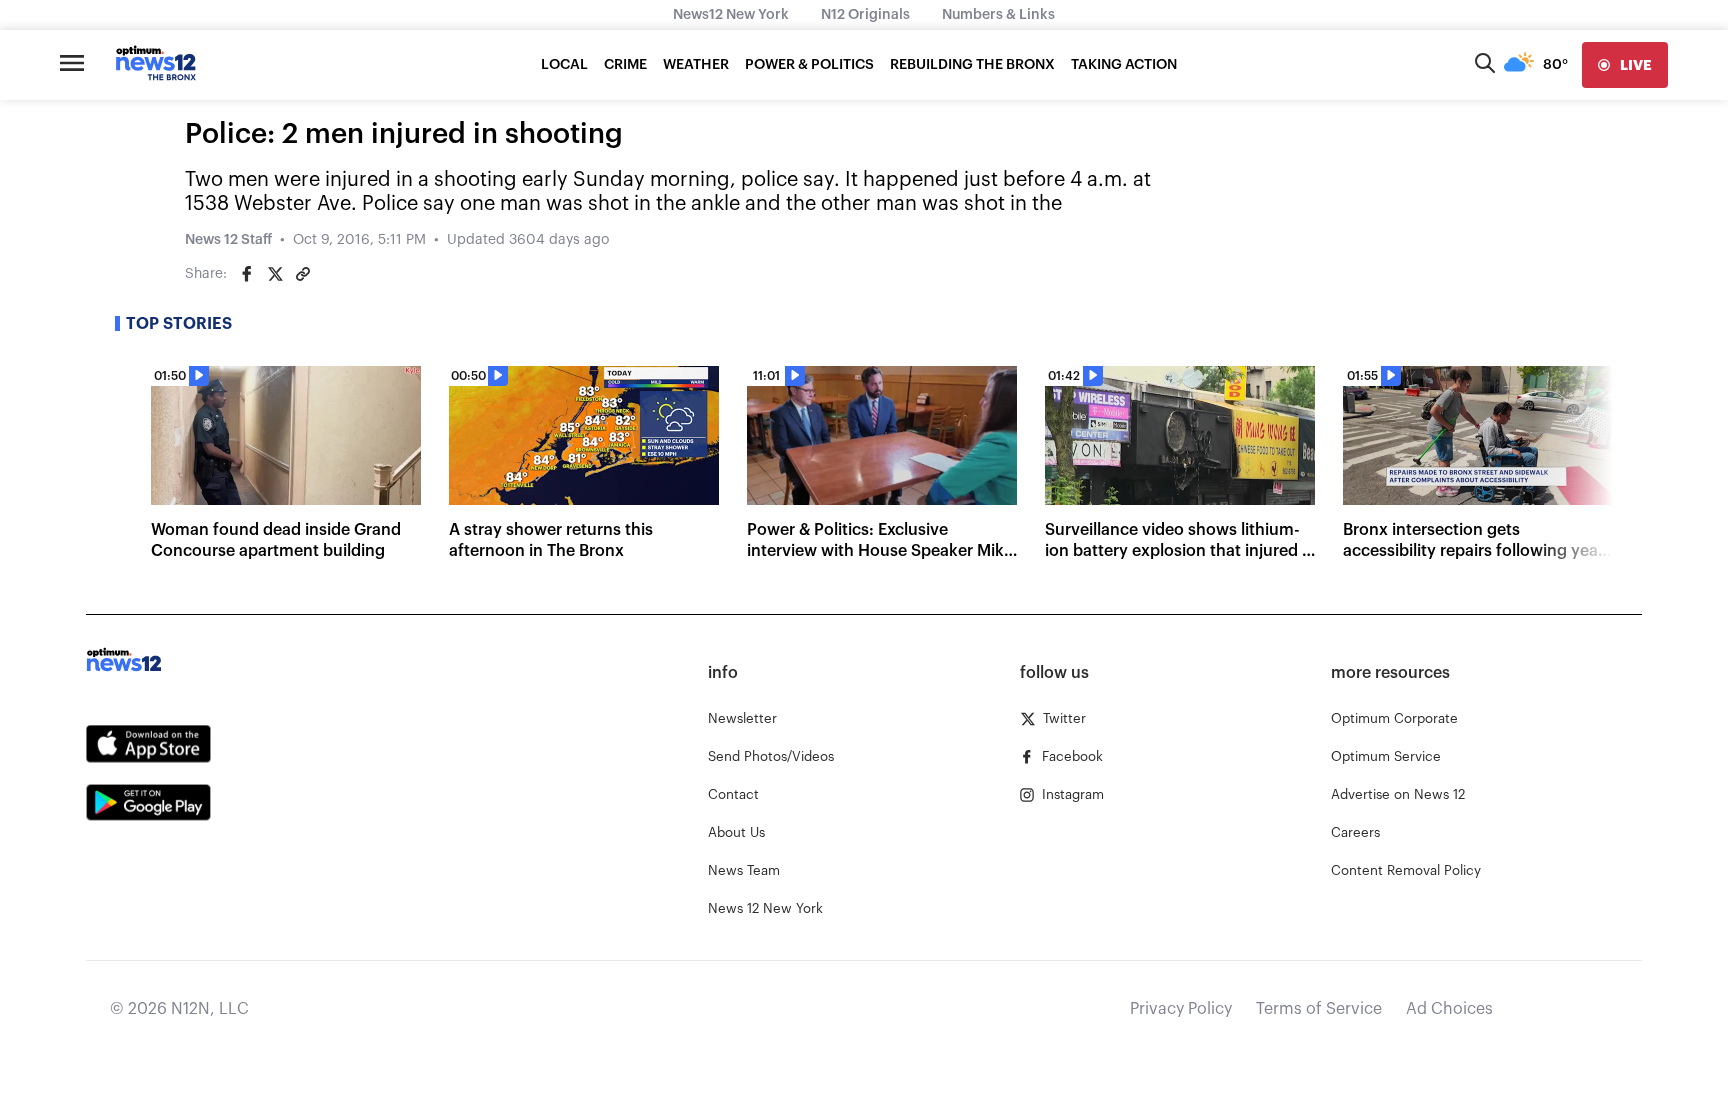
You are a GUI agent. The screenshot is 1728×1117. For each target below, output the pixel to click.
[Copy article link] (303, 274)
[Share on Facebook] (247, 274)
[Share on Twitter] (275, 274)
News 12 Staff (228, 240)
